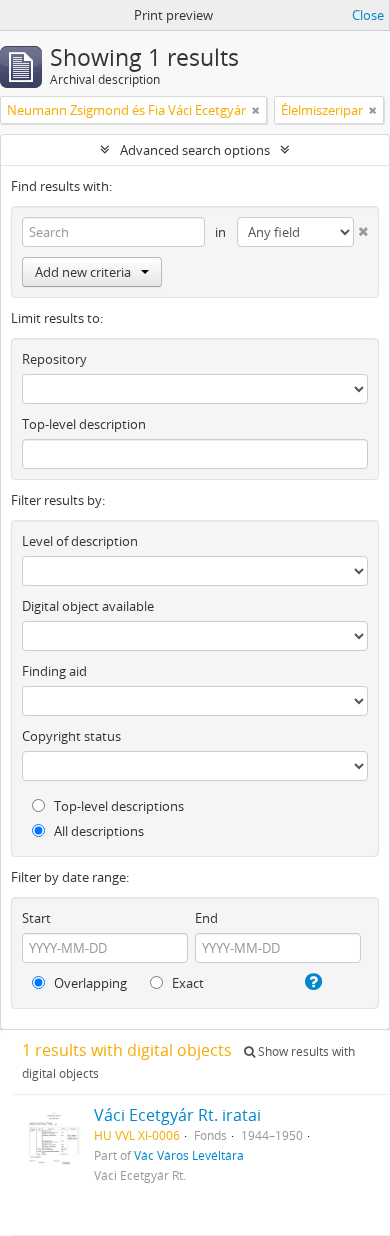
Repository (54, 359)
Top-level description (84, 424)
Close (368, 15)
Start (36, 918)
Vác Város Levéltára (189, 1155)
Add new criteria (83, 272)
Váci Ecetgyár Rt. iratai (177, 1115)
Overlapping (89, 983)
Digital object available (88, 606)
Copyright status (71, 736)
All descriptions (97, 831)
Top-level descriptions (117, 806)
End (206, 918)
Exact (186, 983)
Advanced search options (195, 150)
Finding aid (54, 671)
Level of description (80, 541)
